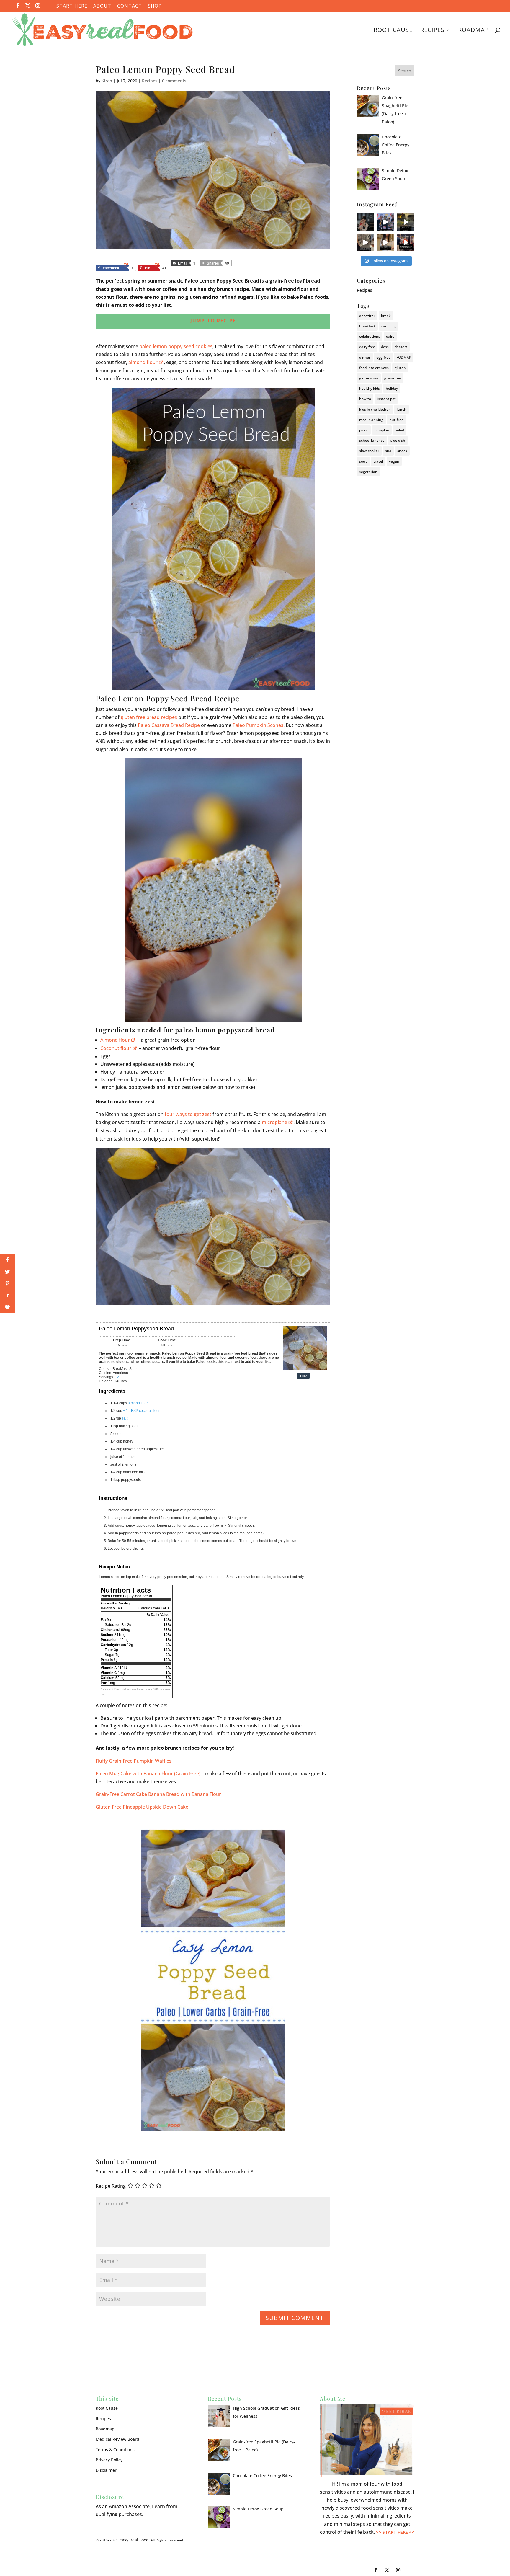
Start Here (72, 6)
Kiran (107, 81)
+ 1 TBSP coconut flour (141, 1411)
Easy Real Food (134, 2540)
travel (378, 461)
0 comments (174, 81)
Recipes (432, 31)
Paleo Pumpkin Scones (258, 725)
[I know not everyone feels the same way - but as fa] (406, 242)
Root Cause (393, 31)
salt (125, 1418)
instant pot (386, 399)
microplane (274, 1122)
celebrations (370, 336)
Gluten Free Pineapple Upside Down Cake (142, 1807)
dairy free (367, 347)
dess (385, 347)
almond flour (143, 362)
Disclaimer (106, 2470)
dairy (390, 336)
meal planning (371, 420)
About (102, 6)
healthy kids (370, 388)
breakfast (367, 326)
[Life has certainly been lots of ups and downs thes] (365, 222)
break (386, 316)
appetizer (367, 316)
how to (365, 399)
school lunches (372, 440)
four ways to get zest (188, 1114)
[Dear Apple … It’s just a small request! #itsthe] (385, 242)
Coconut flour (116, 1048)
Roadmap (473, 31)
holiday (392, 388)
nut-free (396, 420)
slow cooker (369, 451)
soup (363, 461)
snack (402, 451)
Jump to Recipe (213, 321)
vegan (394, 461)
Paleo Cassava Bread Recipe (169, 725)
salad (400, 430)
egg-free (383, 357)
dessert (401, 347)
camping (389, 326)
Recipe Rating (111, 2186)
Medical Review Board (117, 2439)
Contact (130, 6)
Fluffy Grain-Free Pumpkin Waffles (134, 1761)
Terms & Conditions (115, 2449)
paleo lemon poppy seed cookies (176, 346)
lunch (402, 409)
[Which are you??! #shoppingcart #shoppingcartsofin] (406, 222)
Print (303, 1376)
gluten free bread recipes (149, 717)
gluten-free (369, 378)
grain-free (393, 378)
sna (388, 451)
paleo (364, 430)
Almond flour (115, 1040)
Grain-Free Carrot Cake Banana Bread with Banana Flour (158, 1794)
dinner (365, 357)
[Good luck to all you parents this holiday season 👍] (365, 242)
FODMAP (404, 357)
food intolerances (374, 368)
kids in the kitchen (375, 409)
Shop (155, 6)
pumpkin (382, 430)
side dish (398, 440)
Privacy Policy (109, 2460)
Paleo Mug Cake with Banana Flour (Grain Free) (148, 1774)
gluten (400, 368)
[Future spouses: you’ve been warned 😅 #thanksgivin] (385, 222)
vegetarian (368, 472)
